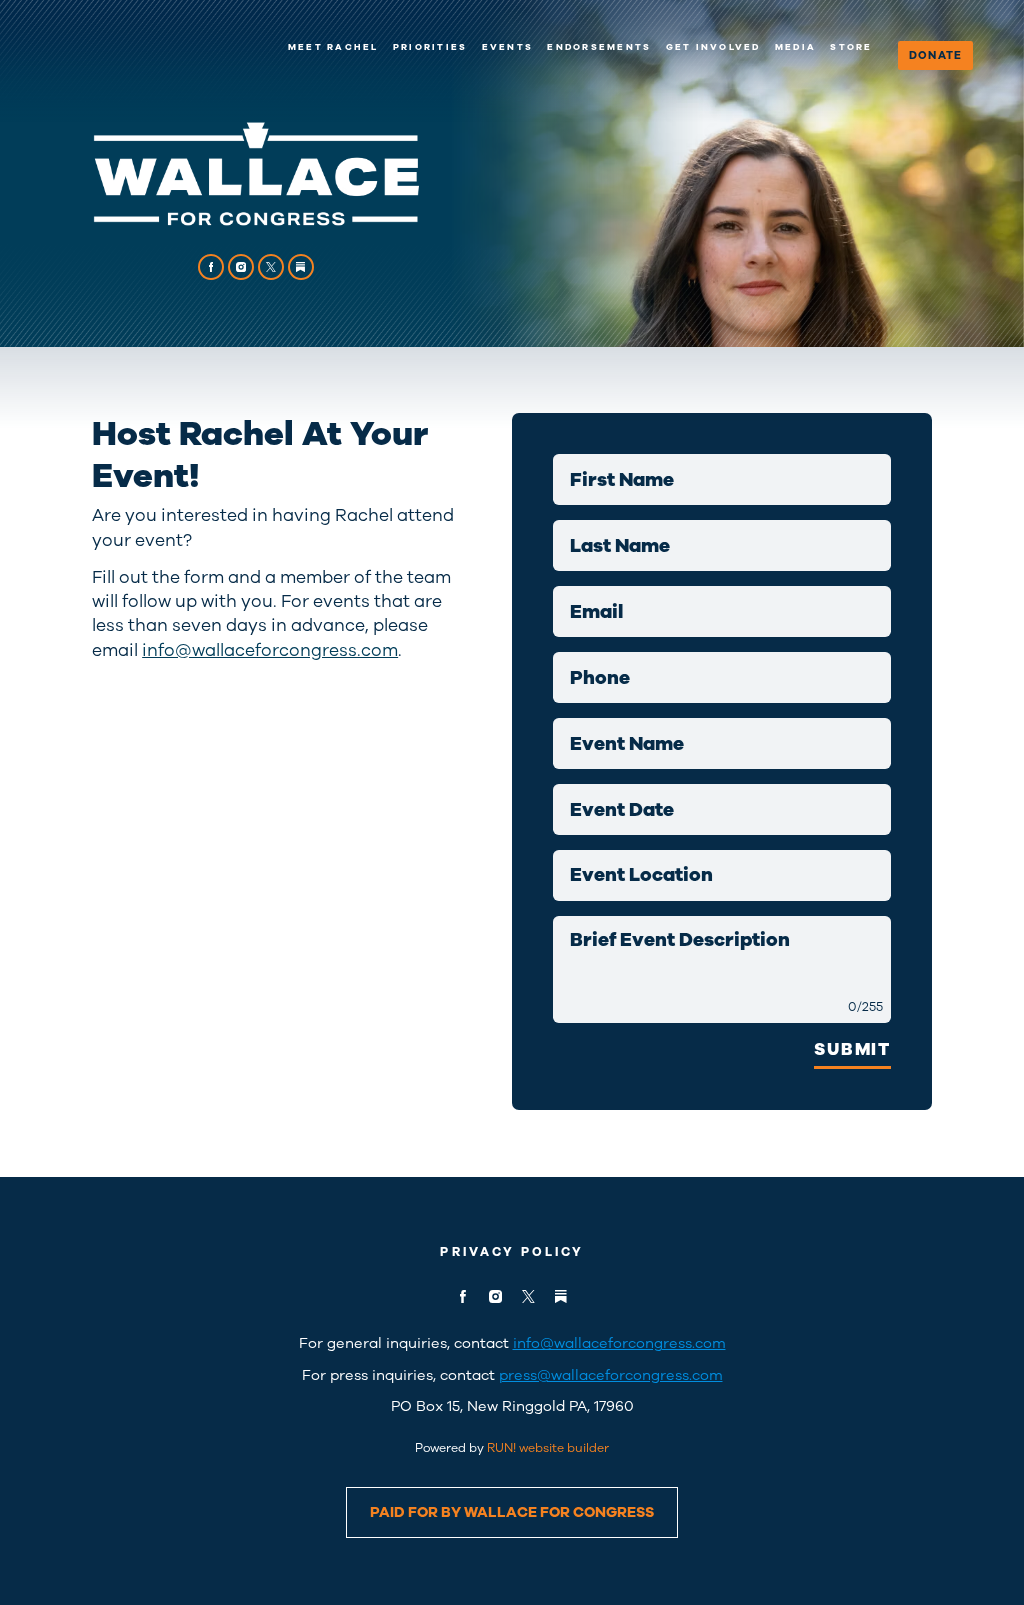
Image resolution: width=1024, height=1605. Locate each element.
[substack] (301, 267)
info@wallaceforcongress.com (270, 650)
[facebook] (211, 267)
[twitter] (271, 267)
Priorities (430, 47)
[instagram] (241, 267)
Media (795, 47)
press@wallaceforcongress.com (611, 1375)
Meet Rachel (333, 47)
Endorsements (599, 47)
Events (507, 47)
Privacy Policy (512, 1251)
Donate (935, 55)
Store (851, 47)
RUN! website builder (548, 1447)
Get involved (713, 47)
